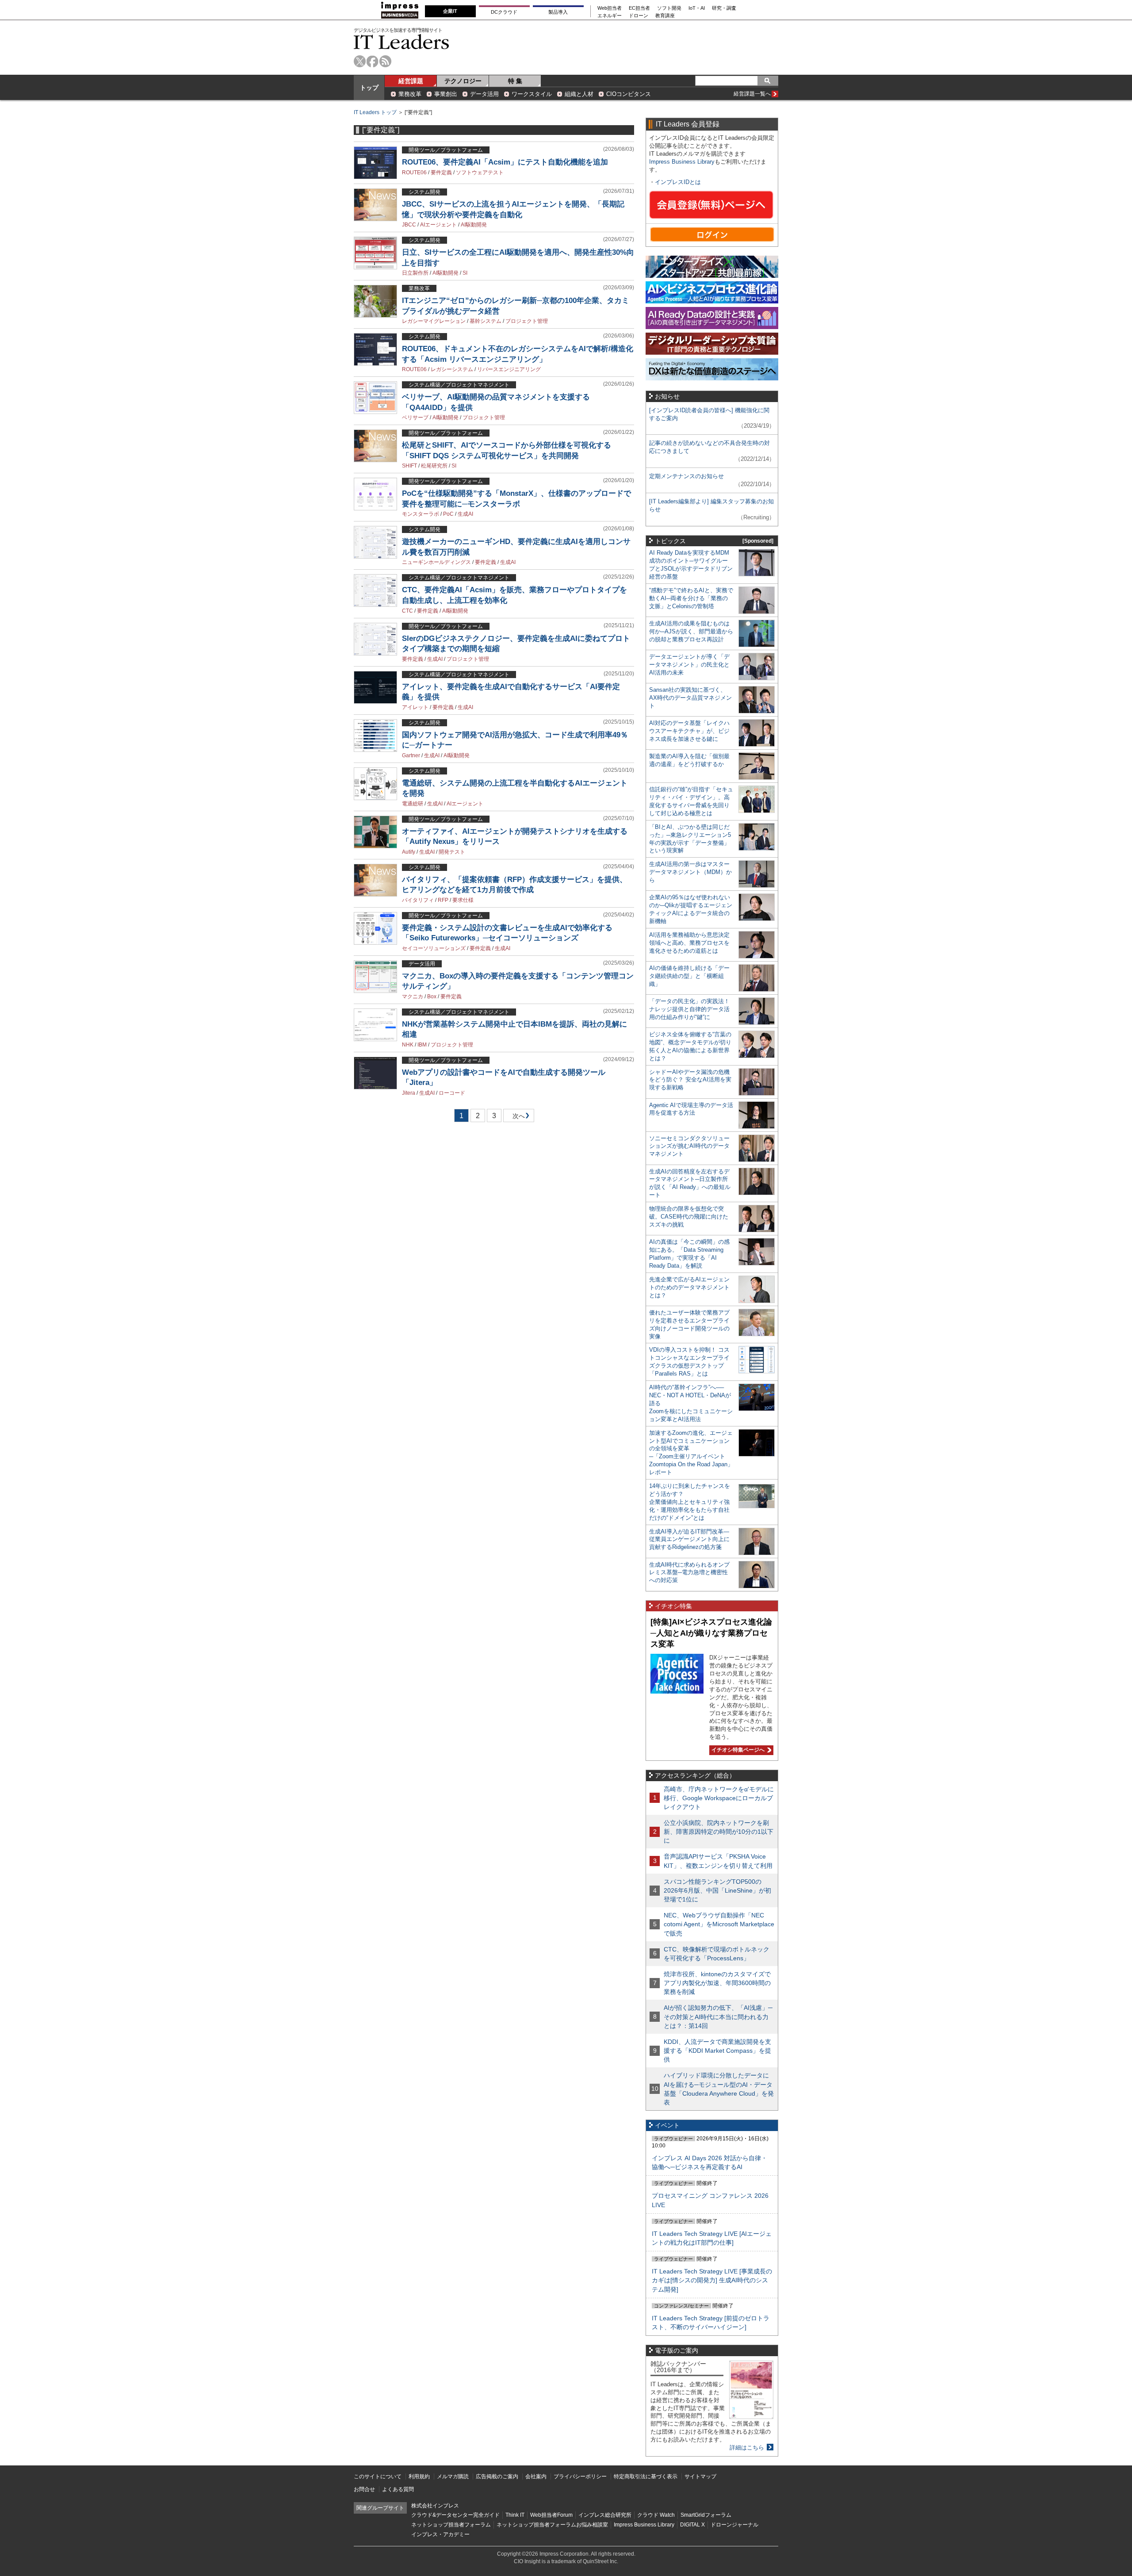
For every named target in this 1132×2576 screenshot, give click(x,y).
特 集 (515, 81)
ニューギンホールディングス (436, 562)
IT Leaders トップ (375, 112)
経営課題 (411, 81)
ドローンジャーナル (734, 2525)
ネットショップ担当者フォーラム (451, 2525)
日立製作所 (415, 273)
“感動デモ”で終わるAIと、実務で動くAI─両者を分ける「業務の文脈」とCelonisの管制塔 (691, 598)
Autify (409, 852)
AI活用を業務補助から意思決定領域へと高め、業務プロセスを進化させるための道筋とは (689, 943)
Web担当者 (610, 8)
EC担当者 (639, 8)
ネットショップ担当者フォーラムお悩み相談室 (552, 2525)
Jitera (409, 1093)
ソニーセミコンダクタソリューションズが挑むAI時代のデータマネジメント (689, 1146)
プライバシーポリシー (580, 2476)
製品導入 (558, 12)
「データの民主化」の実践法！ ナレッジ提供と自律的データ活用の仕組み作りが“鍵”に (689, 1009)
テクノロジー (463, 81)
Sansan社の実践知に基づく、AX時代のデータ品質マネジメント (690, 698)
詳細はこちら (747, 2448)
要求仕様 (463, 900)
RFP (443, 900)
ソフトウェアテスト (480, 172)
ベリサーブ (415, 418)
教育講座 (665, 16)
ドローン (639, 16)
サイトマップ (700, 2476)
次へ (517, 1117)
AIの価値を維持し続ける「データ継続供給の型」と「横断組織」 (689, 976)
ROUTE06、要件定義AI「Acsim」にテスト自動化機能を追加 (505, 162)
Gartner (411, 755)
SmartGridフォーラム (706, 2515)
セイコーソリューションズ (434, 948)
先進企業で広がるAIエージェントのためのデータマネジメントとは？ (689, 1287)
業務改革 (410, 94)
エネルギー (610, 16)
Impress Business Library (682, 162)
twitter (360, 61)
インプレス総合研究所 (605, 2515)
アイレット (415, 707)
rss (385, 61)
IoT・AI (697, 8)
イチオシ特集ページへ (737, 1750)
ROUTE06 (414, 172)
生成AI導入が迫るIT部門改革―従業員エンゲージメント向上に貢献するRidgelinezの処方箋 (689, 1539)
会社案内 (536, 2476)
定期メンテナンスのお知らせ (686, 476)
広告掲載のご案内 (497, 2476)
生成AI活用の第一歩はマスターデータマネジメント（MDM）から (690, 872)
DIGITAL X (692, 2525)
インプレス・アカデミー (440, 2534)
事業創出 (446, 94)
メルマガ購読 (453, 2476)
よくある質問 (398, 2489)
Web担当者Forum (551, 2515)
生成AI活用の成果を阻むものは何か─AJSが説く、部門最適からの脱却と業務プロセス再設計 (691, 631)
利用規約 (419, 2476)
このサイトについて (378, 2476)
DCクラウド (504, 12)
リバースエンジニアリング (509, 369)
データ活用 (484, 94)
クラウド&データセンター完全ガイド (455, 2515)
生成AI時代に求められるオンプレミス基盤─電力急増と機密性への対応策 (689, 1573)
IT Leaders (402, 42)
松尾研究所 (434, 466)
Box (432, 997)
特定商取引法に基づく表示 (646, 2476)
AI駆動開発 (474, 225)
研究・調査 (724, 8)
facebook (373, 61)
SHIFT (409, 466)
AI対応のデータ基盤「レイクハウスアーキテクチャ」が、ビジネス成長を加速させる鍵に (689, 731)
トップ (369, 88)
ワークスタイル (532, 94)
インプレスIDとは (678, 182)
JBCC (409, 225)
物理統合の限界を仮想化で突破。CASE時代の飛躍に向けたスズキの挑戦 (689, 1217)
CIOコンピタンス (629, 94)
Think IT (515, 2515)
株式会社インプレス (435, 2506)
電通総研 (413, 804)
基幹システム (486, 321)
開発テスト (452, 852)
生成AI (465, 514)
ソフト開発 (669, 8)
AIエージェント (438, 225)
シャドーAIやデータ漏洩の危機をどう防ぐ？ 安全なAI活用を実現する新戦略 (690, 1080)
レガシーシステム (452, 369)
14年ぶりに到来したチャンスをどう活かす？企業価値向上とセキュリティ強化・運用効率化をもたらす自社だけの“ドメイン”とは (690, 1502)
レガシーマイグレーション (434, 321)
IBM (422, 1045)
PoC (448, 514)
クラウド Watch (656, 2515)
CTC (407, 611)
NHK (408, 1045)
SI (465, 273)
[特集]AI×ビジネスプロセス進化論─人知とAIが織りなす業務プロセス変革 (711, 1633)
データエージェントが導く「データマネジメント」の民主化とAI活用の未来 (689, 665)
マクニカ (413, 997)
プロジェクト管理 (527, 321)
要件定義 (441, 172)
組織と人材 (579, 94)
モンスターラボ (421, 514)
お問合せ (364, 2489)
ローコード (452, 1093)
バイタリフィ (418, 900)
